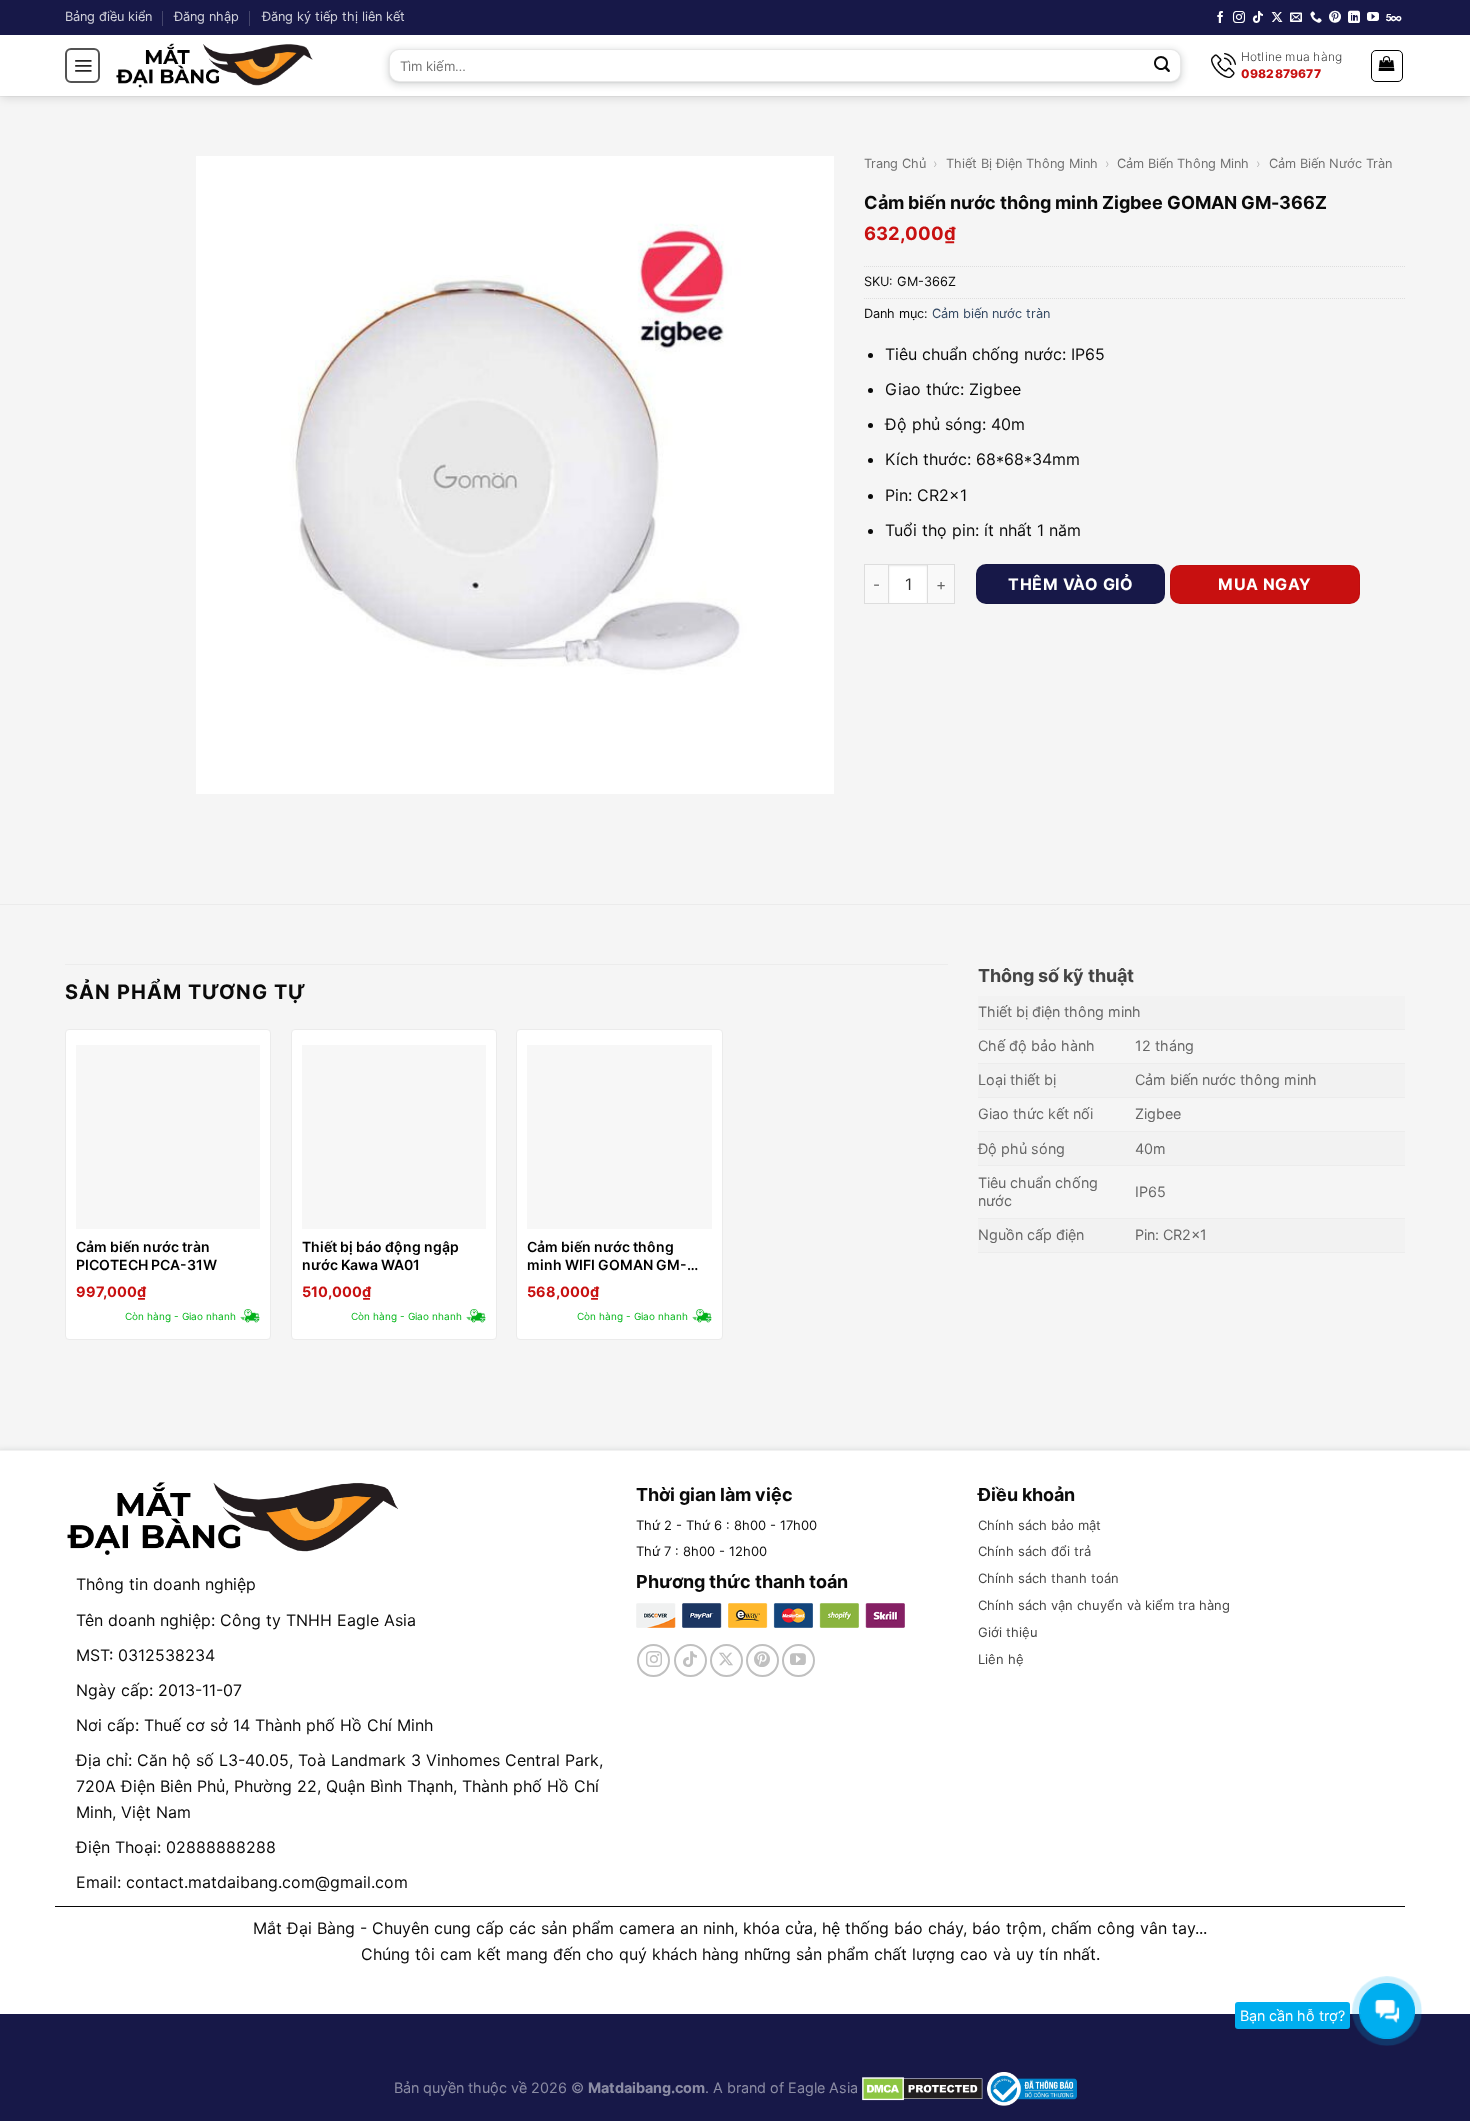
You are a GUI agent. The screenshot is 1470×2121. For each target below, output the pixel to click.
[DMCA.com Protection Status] (920, 2087)
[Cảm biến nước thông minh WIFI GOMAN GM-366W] (619, 1137)
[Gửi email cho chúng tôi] (1296, 18)
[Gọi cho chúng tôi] (1316, 18)
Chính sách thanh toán (1048, 1578)
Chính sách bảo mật (1039, 1525)
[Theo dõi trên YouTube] (1373, 18)
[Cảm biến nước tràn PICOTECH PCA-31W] (168, 1137)
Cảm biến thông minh (1183, 163)
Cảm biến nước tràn (1330, 163)
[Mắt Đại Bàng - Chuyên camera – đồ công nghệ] (215, 65)
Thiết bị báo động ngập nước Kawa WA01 (380, 1255)
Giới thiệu (1008, 1632)
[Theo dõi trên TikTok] (1258, 18)
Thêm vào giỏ (1070, 584)
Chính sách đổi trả (1034, 1551)
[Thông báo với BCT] (1032, 2087)
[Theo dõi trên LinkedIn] (1354, 18)
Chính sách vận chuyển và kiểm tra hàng (1104, 1605)
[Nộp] (1163, 66)
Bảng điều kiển (108, 16)
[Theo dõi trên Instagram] (1239, 18)
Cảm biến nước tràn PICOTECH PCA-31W (146, 1255)
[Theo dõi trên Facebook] (1220, 18)
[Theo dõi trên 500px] (1393, 18)
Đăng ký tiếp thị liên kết (333, 16)
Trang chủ (895, 163)
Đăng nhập (206, 16)
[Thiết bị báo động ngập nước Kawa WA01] (394, 1137)
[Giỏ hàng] (1387, 66)
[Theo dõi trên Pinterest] (1335, 18)
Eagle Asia (823, 2087)
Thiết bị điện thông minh (1022, 163)
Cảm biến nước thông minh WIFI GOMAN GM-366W (607, 1256)
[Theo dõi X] (1277, 18)
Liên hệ (1001, 1659)
